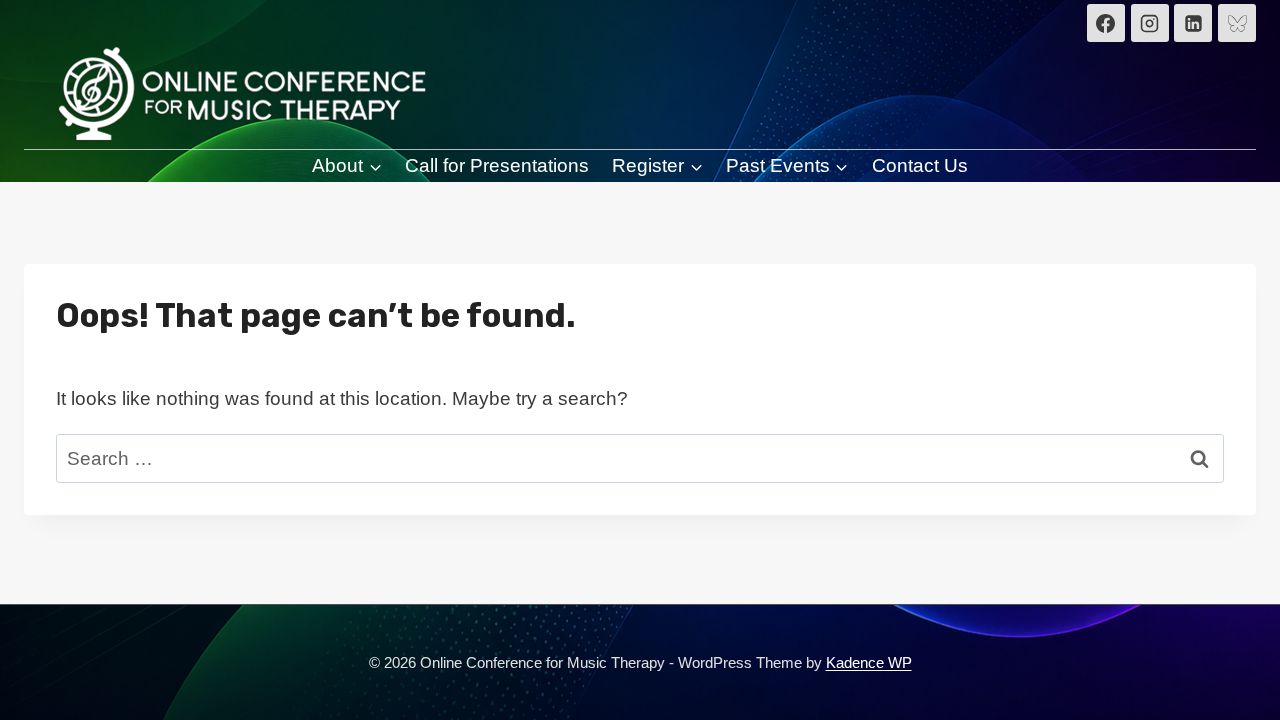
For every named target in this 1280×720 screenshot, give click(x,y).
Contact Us (920, 165)
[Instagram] (1150, 23)
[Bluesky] (1237, 23)
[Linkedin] (1193, 23)
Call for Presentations (497, 165)
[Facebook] (1106, 23)
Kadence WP (869, 662)
